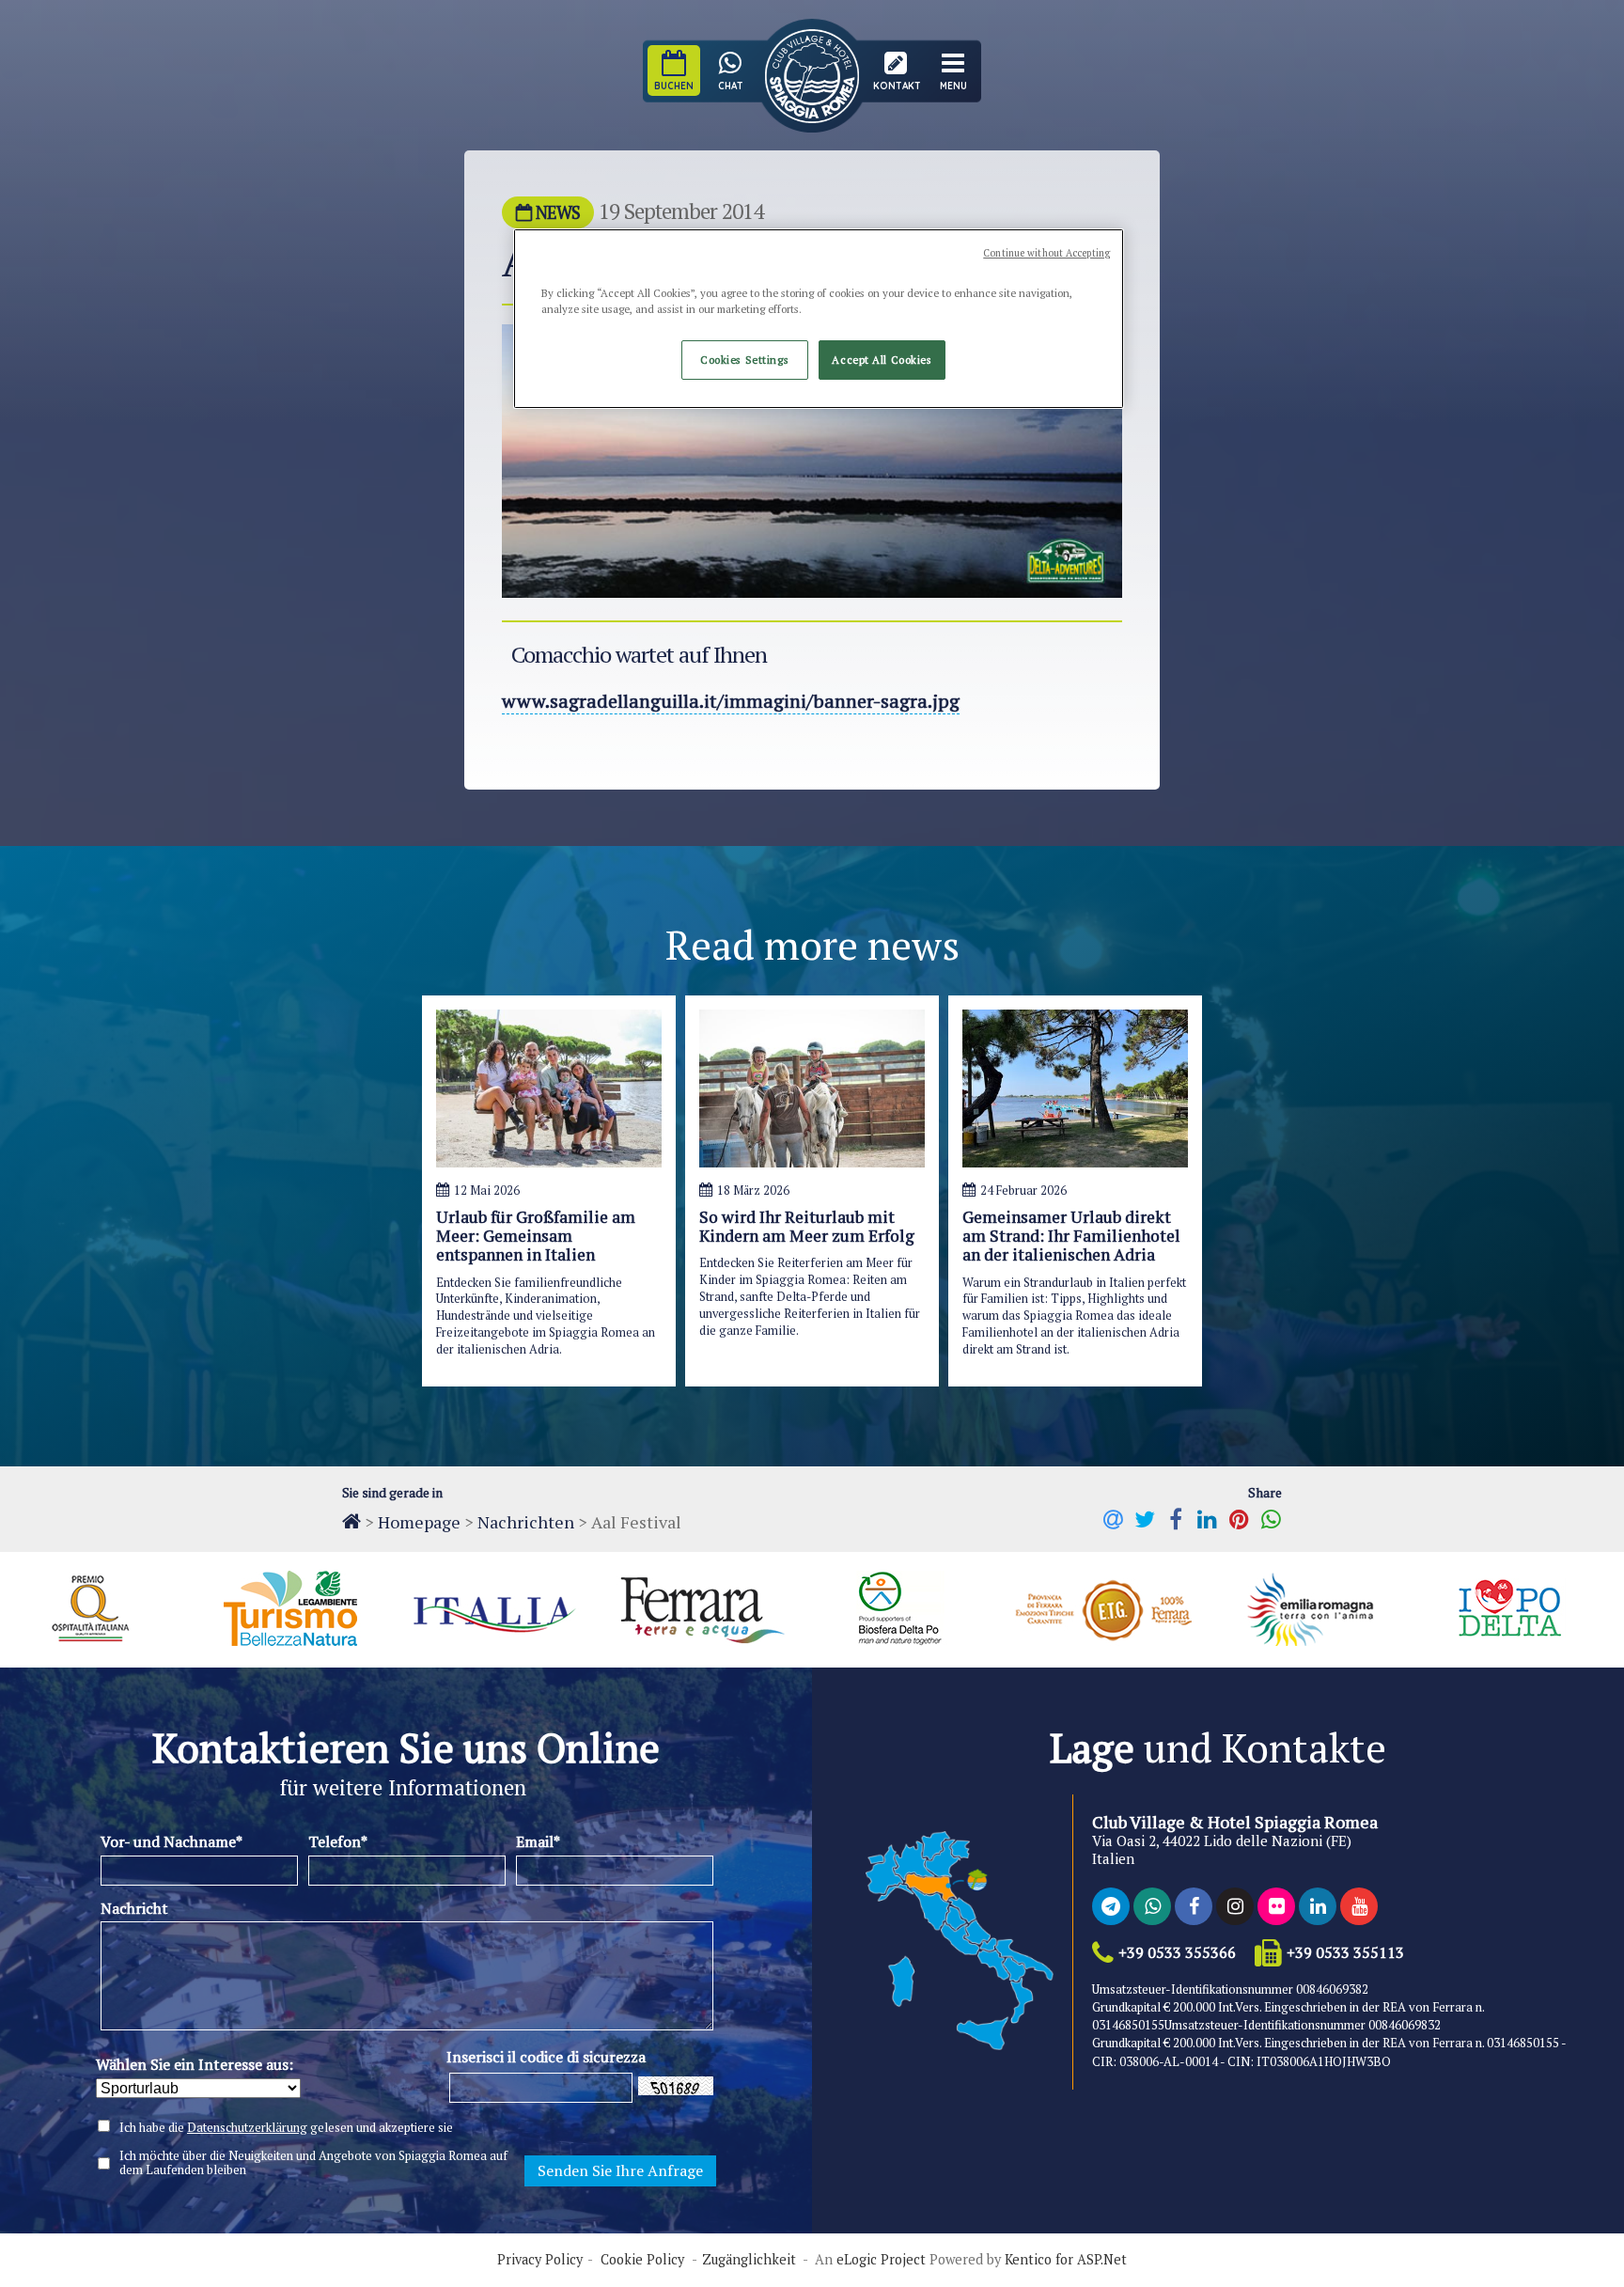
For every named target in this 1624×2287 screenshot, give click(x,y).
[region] (819, 319)
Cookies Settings (744, 360)
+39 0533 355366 (1177, 1953)
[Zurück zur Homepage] (351, 1521)
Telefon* (338, 1841)
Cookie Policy (642, 2260)
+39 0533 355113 (1345, 1953)
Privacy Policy (540, 2260)
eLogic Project (881, 2260)
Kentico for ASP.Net (1066, 2260)
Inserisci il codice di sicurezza (546, 2057)
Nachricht (134, 1908)
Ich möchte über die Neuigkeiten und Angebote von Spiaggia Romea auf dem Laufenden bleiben (313, 2163)
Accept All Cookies (882, 360)
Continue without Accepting (1046, 253)
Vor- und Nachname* (172, 1841)
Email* (538, 1841)
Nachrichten (526, 1522)
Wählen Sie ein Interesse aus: (195, 2064)
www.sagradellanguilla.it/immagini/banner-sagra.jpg (731, 701)
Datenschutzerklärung (247, 2127)
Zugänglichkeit (749, 2260)
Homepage (419, 1522)
